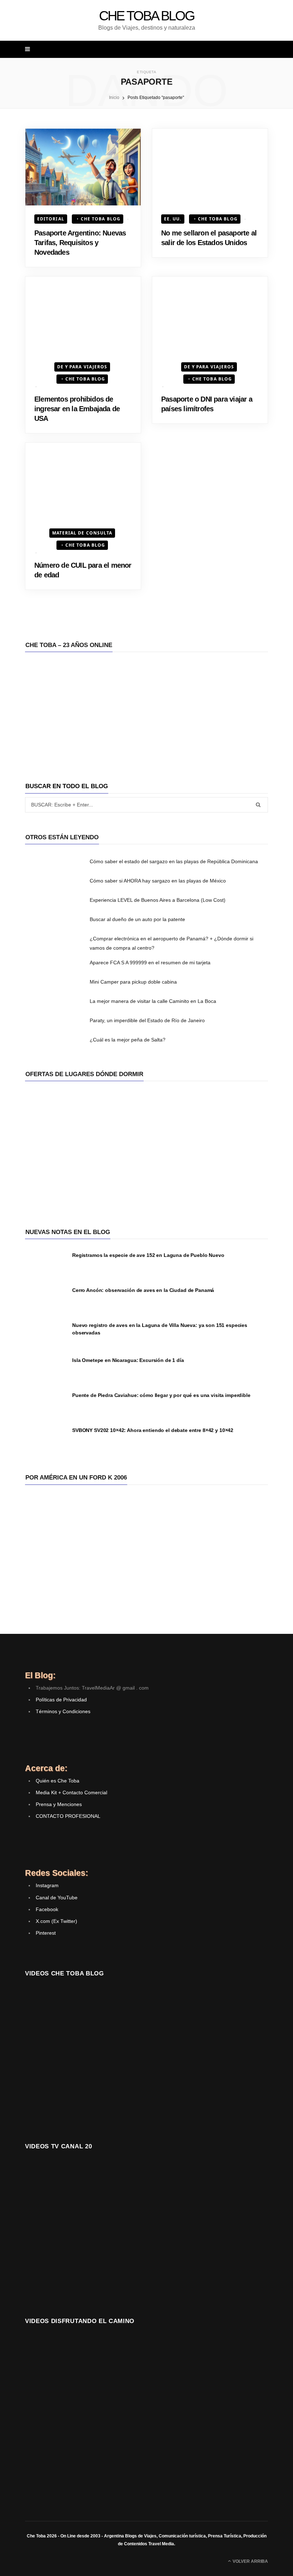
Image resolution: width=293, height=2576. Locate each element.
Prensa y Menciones (59, 1804)
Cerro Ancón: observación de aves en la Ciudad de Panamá (143, 1290)
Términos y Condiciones (63, 1711)
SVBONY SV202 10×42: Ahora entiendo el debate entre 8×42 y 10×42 (153, 1430)
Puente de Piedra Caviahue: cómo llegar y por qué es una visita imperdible (161, 1395)
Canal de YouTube (57, 1898)
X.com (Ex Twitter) (56, 1921)
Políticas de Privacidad (61, 1700)
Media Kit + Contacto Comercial (71, 1792)
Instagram (47, 1885)
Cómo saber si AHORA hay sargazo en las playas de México (158, 881)
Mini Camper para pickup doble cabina (133, 982)
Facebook (47, 1909)
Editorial (51, 219)
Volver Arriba (250, 2561)
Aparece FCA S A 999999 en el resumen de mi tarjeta (150, 963)
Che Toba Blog (101, 219)
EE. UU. (173, 219)
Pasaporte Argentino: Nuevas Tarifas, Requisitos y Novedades (80, 243)
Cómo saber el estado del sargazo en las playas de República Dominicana (174, 861)
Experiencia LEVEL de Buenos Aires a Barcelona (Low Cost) (158, 900)
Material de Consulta (82, 533)
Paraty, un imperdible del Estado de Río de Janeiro (147, 1020)
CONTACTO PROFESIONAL (68, 1816)
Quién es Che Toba (58, 1781)
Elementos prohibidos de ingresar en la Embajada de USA (77, 409)
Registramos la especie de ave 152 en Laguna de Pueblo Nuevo (148, 1255)
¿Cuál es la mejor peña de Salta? (128, 1040)
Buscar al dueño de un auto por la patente (137, 919)
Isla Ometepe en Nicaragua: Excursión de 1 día (128, 1360)
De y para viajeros (82, 367)
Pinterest (46, 1933)
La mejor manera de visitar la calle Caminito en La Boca (153, 1001)
